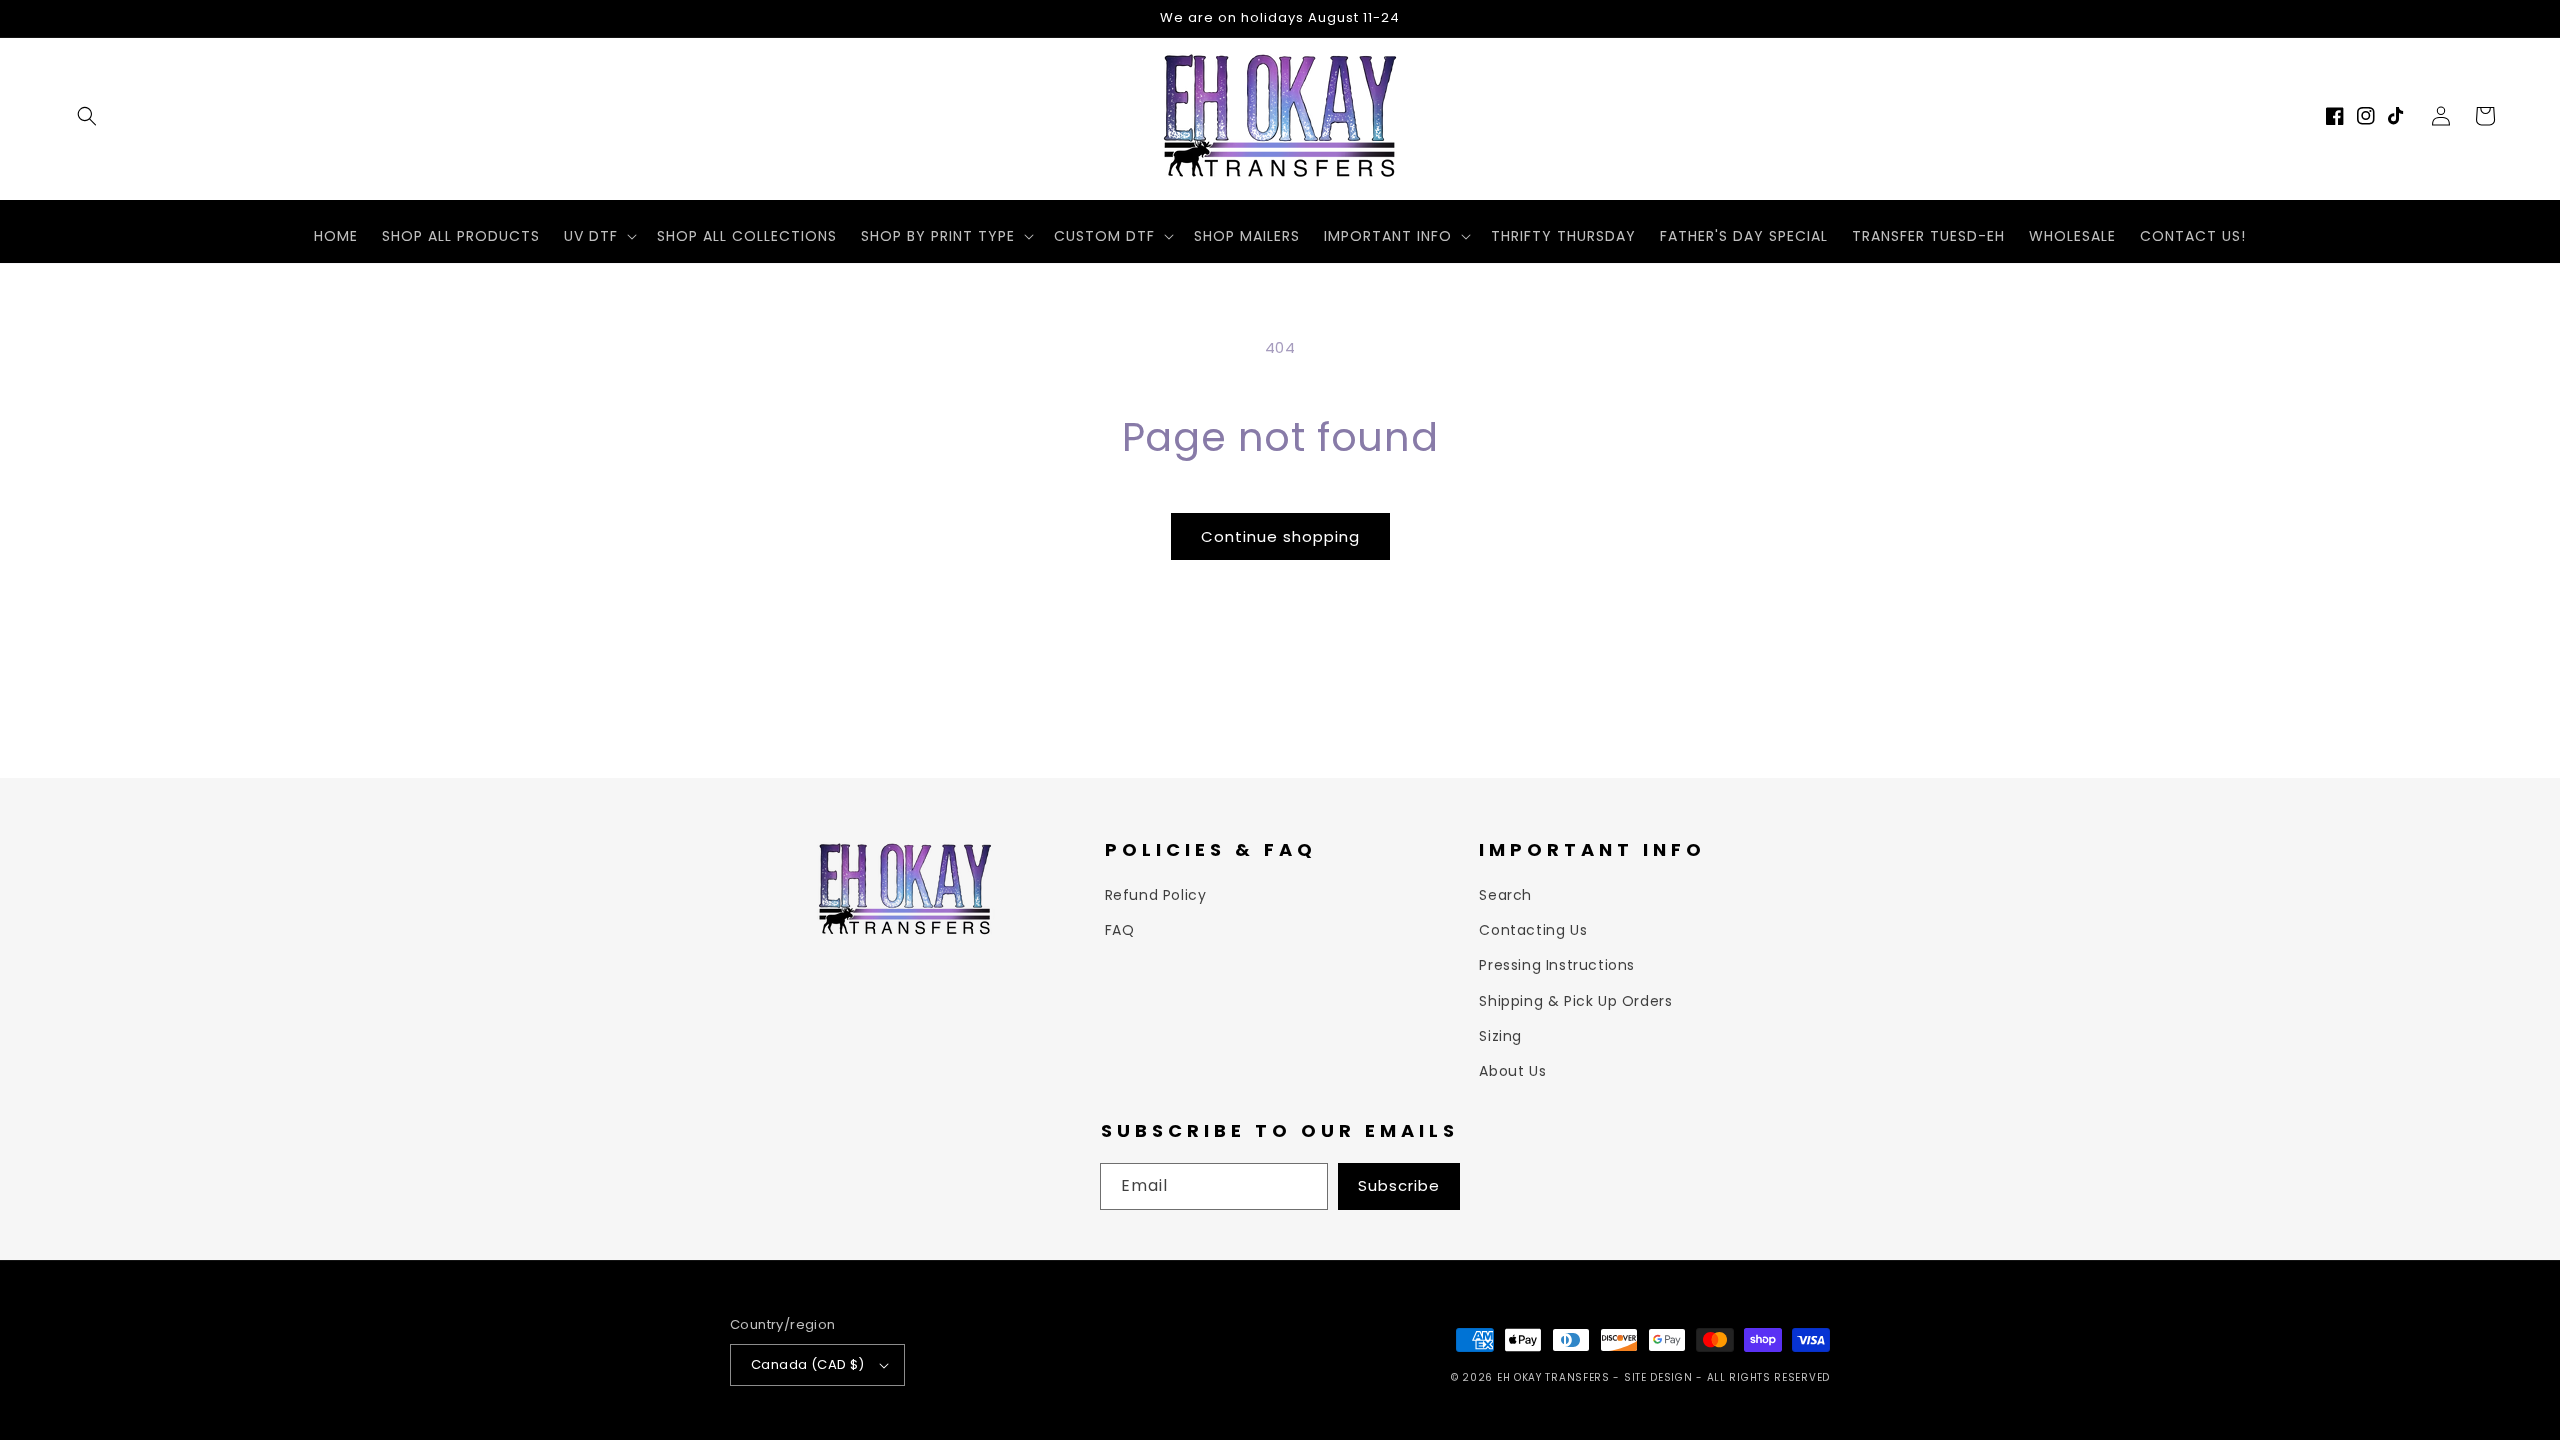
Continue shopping (1280, 536)
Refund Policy (1156, 895)
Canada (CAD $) (808, 1364)
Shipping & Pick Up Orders (1575, 1001)
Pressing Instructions (1557, 965)
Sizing (1500, 1036)
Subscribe (1399, 1185)
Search (1505, 895)
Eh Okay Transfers (1553, 1377)
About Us (1512, 1071)
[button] (87, 116)
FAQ (1120, 930)
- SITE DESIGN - (1659, 1377)
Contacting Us (1533, 930)
